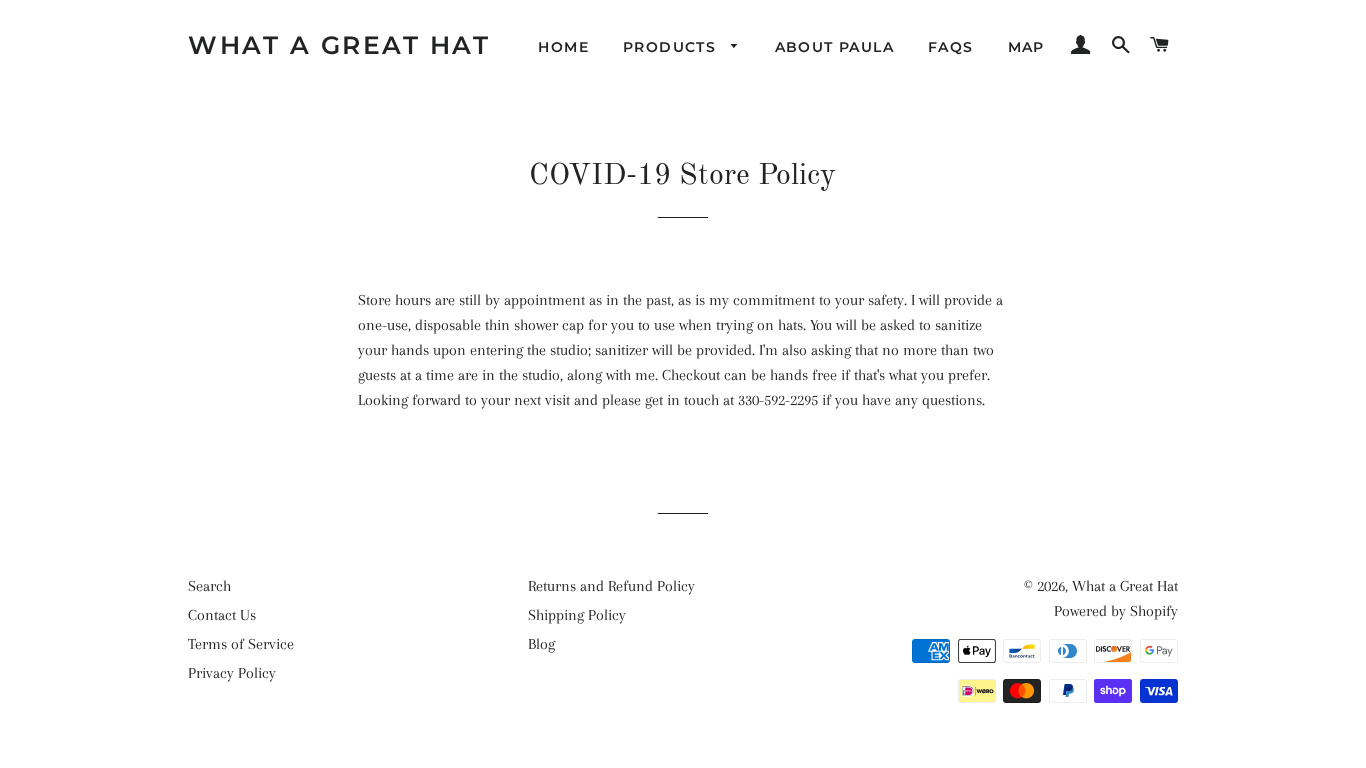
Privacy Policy (232, 673)
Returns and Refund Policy (611, 586)
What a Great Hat (339, 45)
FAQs (951, 47)
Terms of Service (241, 644)
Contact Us (222, 615)
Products (672, 47)
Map (1026, 47)
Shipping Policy (577, 615)
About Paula (834, 47)
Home (563, 47)
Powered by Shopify (1116, 611)
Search (209, 586)
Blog (541, 644)
